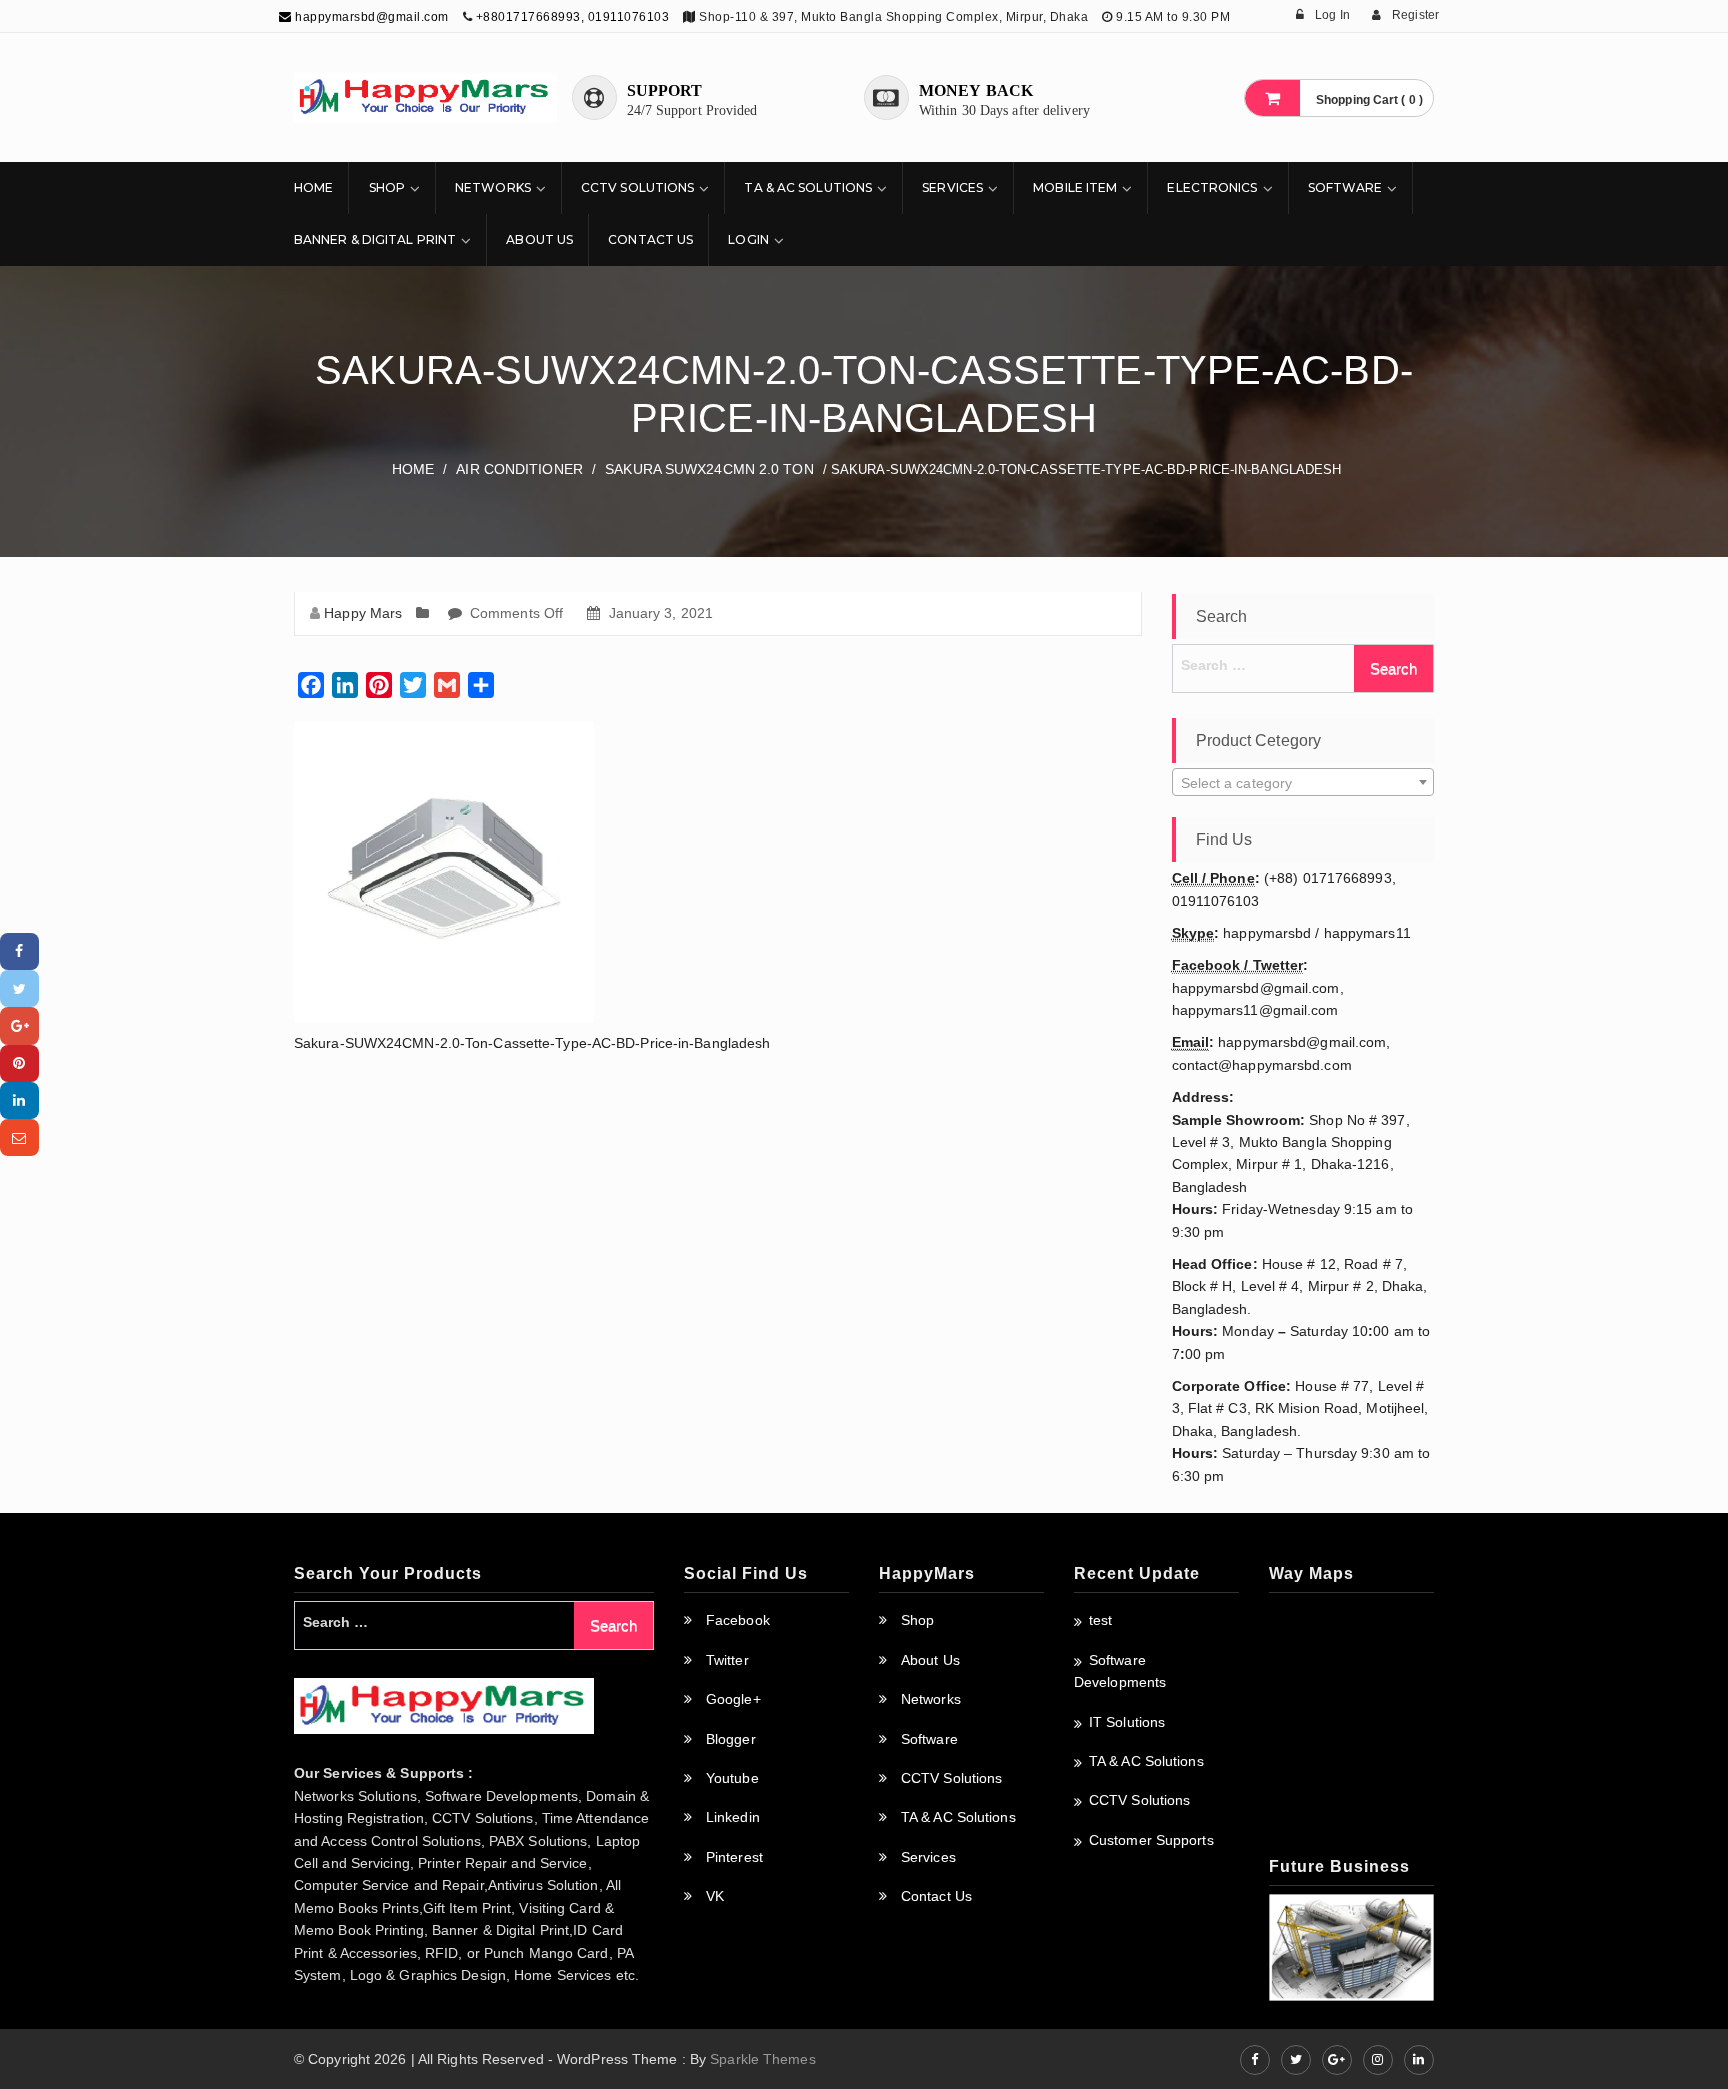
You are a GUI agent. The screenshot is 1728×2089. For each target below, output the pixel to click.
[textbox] (1303, 783)
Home (313, 187)
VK (715, 1896)
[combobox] (1303, 782)
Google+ (733, 1699)
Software (1345, 187)
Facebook (738, 1620)
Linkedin (733, 1817)
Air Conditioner (519, 469)
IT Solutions (1127, 1722)
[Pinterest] (19, 1063)
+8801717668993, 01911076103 (573, 17)
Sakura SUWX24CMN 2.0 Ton (709, 469)
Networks (493, 187)
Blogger (731, 1739)
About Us (539, 239)
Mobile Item (1075, 187)
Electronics (1212, 187)
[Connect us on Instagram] (1378, 2060)
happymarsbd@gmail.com (370, 17)
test (1100, 1620)
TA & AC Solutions (808, 187)
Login (748, 239)
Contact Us (650, 239)
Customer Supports (1151, 1840)
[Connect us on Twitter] (1296, 2060)
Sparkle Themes (762, 2059)
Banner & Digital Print (375, 239)
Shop (387, 187)
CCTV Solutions (637, 187)
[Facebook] (19, 951)
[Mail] (19, 1137)
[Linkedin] (19, 1100)
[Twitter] (19, 988)
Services (952, 187)
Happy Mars (363, 613)
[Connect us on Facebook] (1255, 2060)
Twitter (727, 1660)
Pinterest (734, 1857)
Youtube (732, 1778)
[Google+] (19, 1025)
